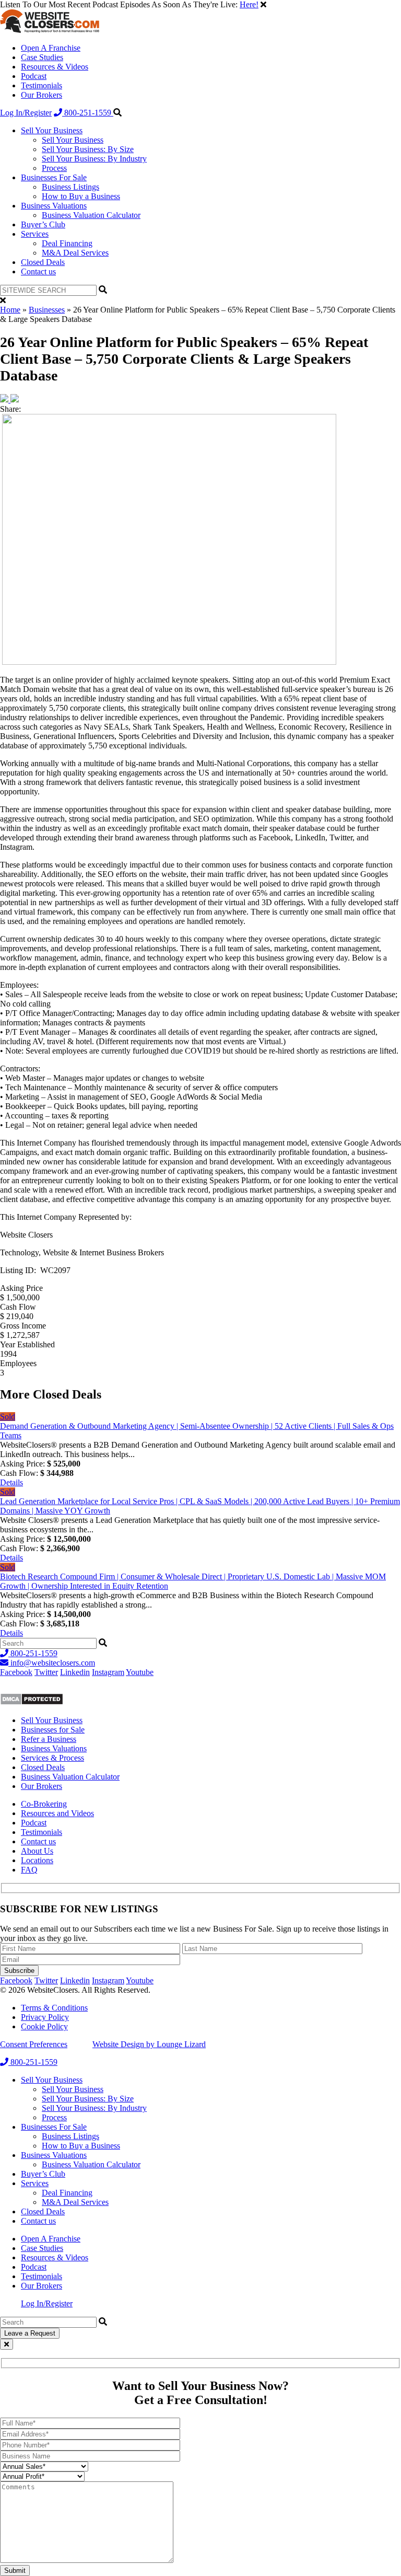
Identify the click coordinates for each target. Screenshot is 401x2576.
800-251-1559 (88, 113)
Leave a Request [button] (30, 2333)
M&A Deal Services (75, 253)
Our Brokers (42, 95)
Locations (37, 1860)
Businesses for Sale (53, 1730)
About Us (37, 1851)
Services (35, 234)
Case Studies (42, 57)
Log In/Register (26, 113)
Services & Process (52, 1758)
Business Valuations (54, 206)
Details (11, 1482)
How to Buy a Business (81, 196)
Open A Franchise (51, 48)
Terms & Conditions (54, 2008)
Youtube (140, 1672)
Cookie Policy (44, 2026)
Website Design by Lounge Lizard (149, 2044)
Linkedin (75, 1672)
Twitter (46, 1672)
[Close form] (7, 2344)
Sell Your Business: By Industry (94, 159)
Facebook (16, 1672)
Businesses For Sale (54, 177)
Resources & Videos (55, 67)
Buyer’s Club (43, 224)
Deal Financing (67, 243)
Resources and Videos (57, 1813)
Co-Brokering (44, 1804)
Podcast (34, 76)
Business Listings (70, 187)
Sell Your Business (52, 130)
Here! (249, 4)
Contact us (38, 272)
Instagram (108, 1672)
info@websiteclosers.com (52, 1663)
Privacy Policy (45, 2017)
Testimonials (42, 85)
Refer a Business (49, 1739)
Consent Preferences (34, 2044)
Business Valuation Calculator (91, 215)
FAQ (29, 1870)
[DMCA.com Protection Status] (32, 1702)
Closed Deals (43, 262)
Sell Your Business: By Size (88, 149)
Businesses (47, 310)
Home (10, 310)
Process (54, 168)
